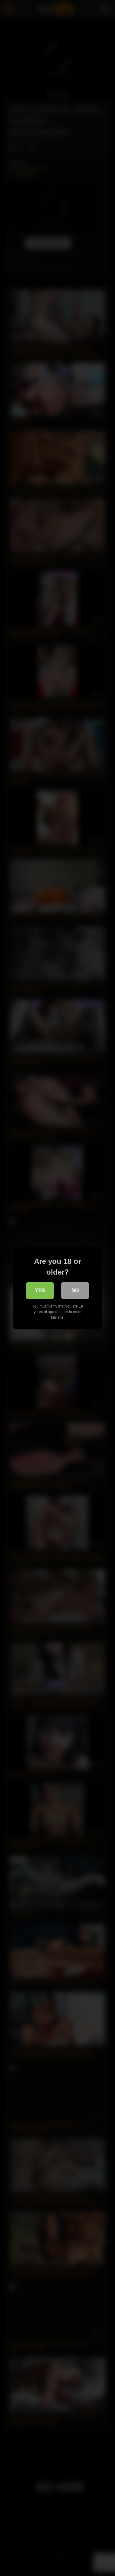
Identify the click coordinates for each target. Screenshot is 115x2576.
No (75, 1290)
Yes (40, 1290)
